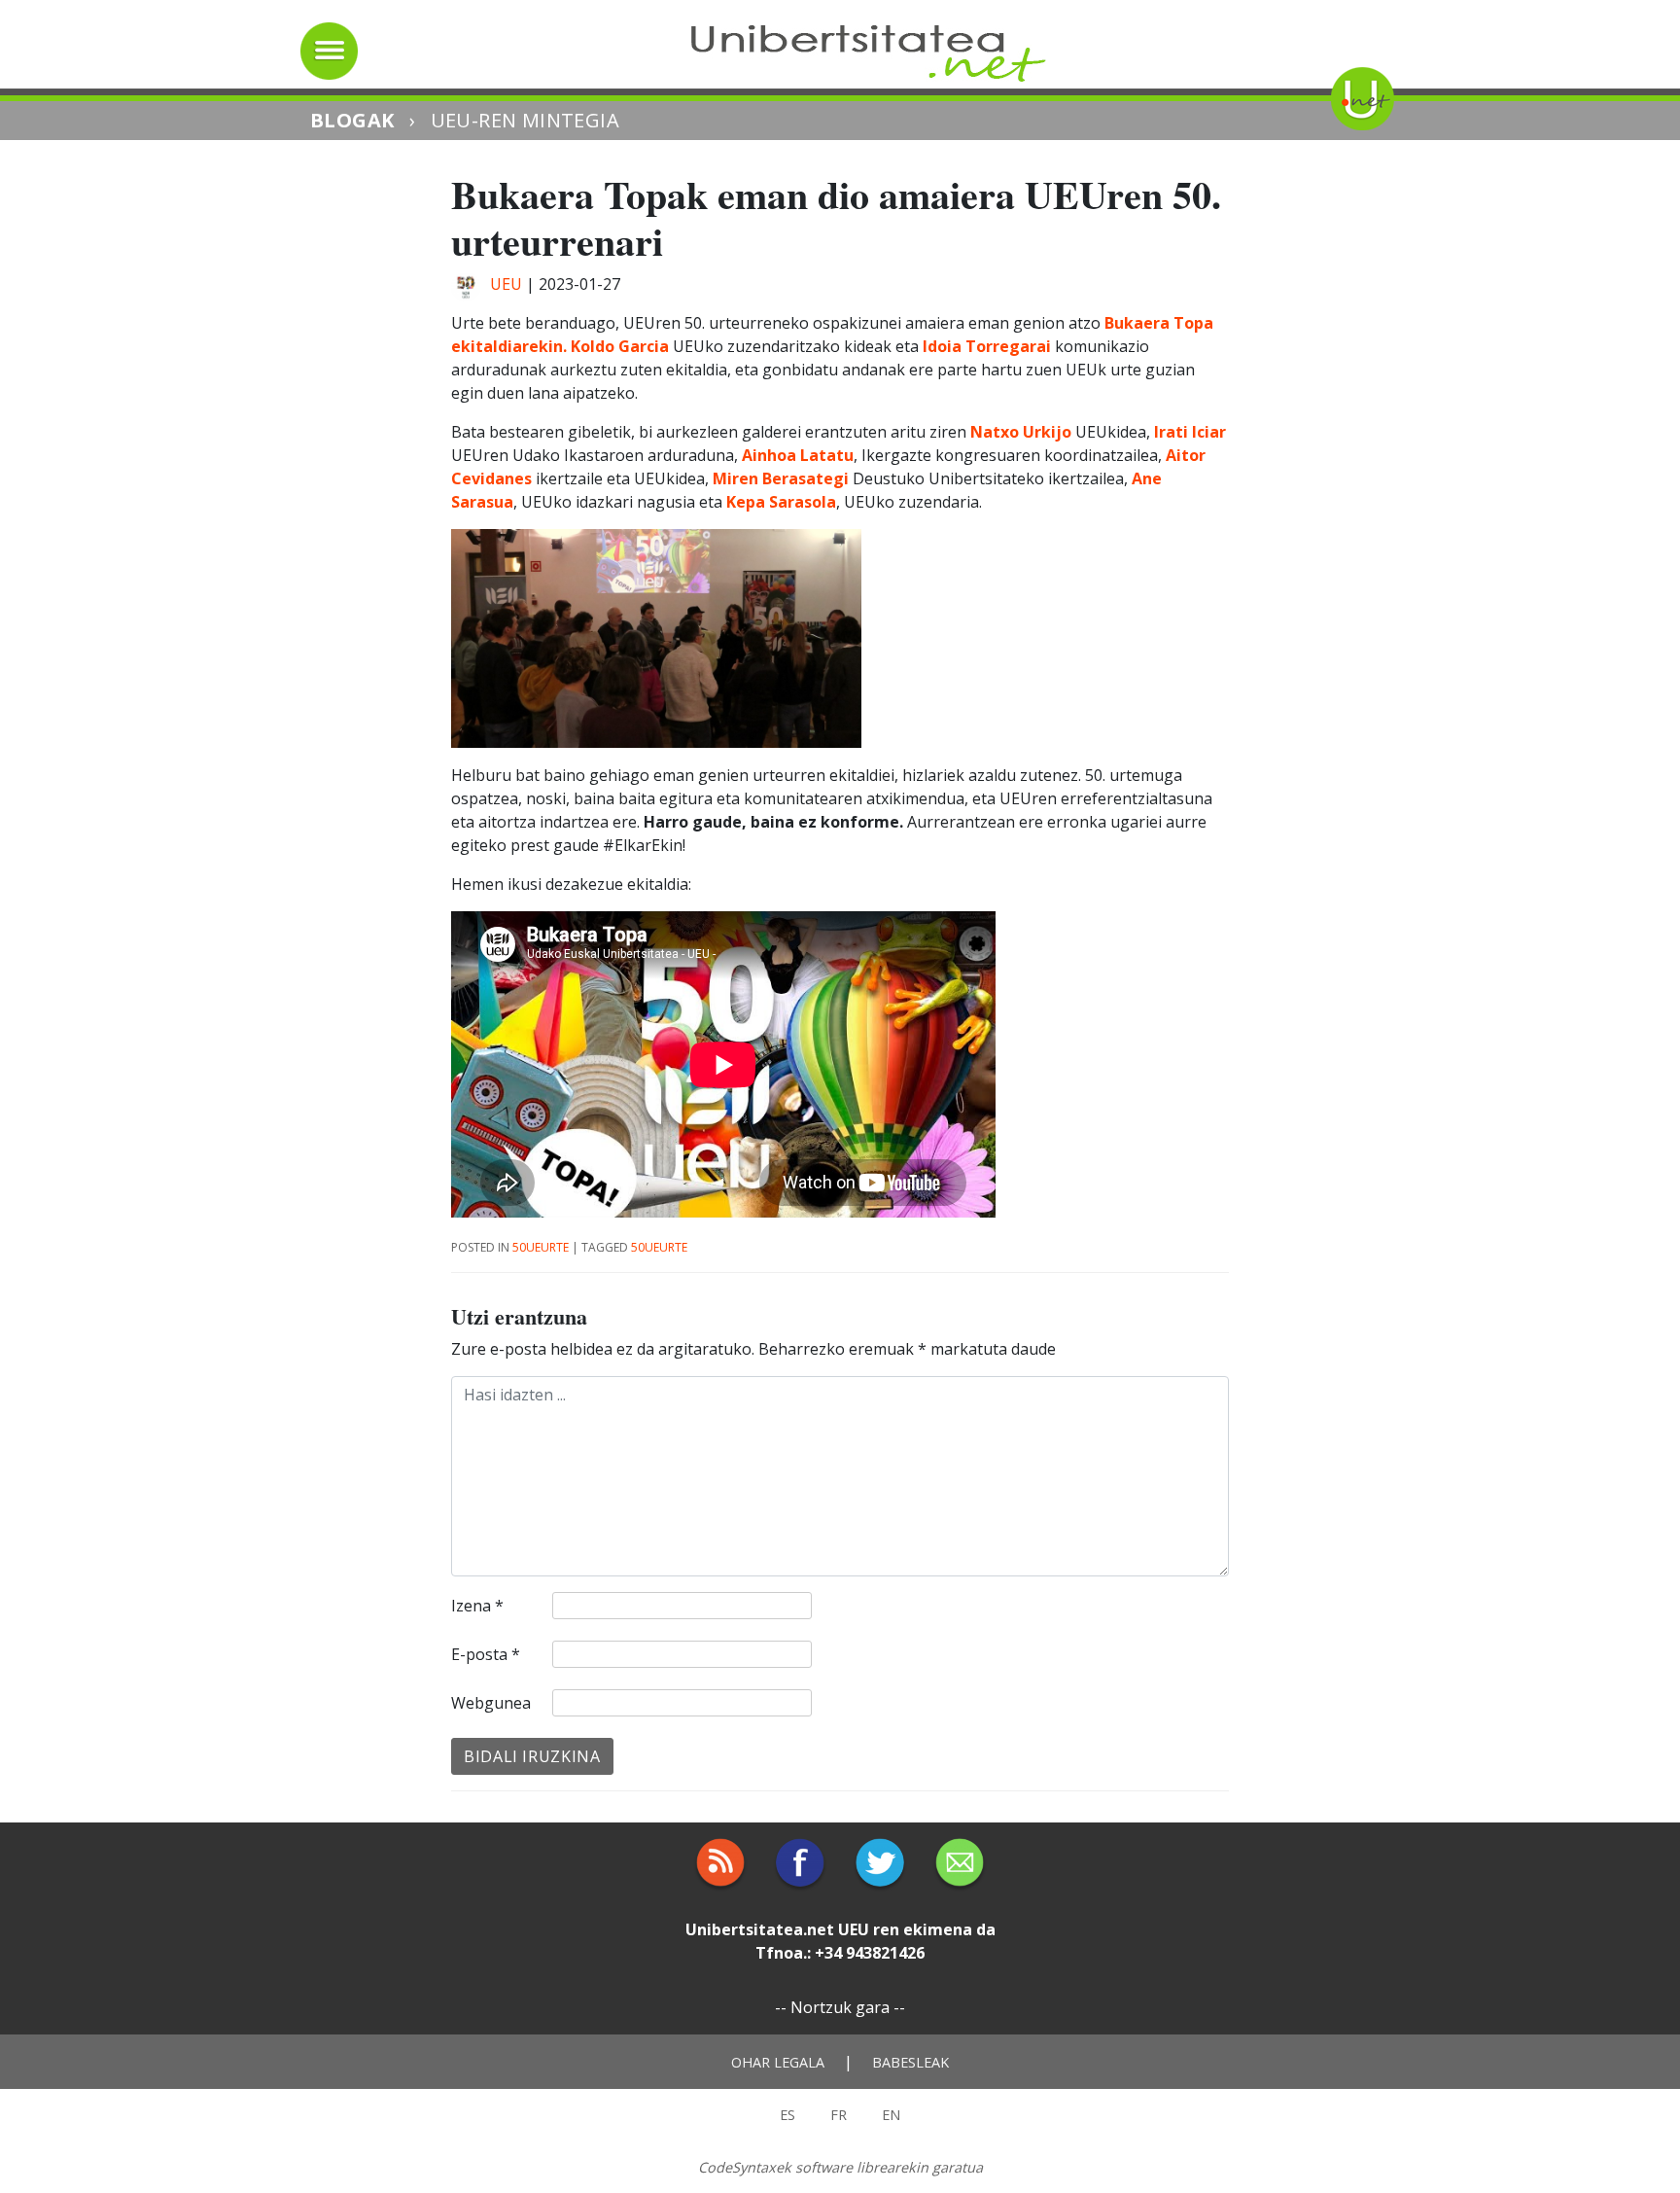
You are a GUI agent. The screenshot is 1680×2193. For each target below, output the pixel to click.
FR (839, 2115)
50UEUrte (541, 1247)
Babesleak (910, 2062)
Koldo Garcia (620, 346)
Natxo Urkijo (1019, 432)
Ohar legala (778, 2062)
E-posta (486, 1654)
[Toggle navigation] (329, 51)
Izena (477, 1606)
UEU (506, 284)
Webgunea (491, 1703)
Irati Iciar (1190, 432)
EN (891, 2115)
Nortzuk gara (840, 2007)
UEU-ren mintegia (525, 120)
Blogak (352, 120)
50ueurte (659, 1247)
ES (787, 2115)
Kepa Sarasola (779, 502)
